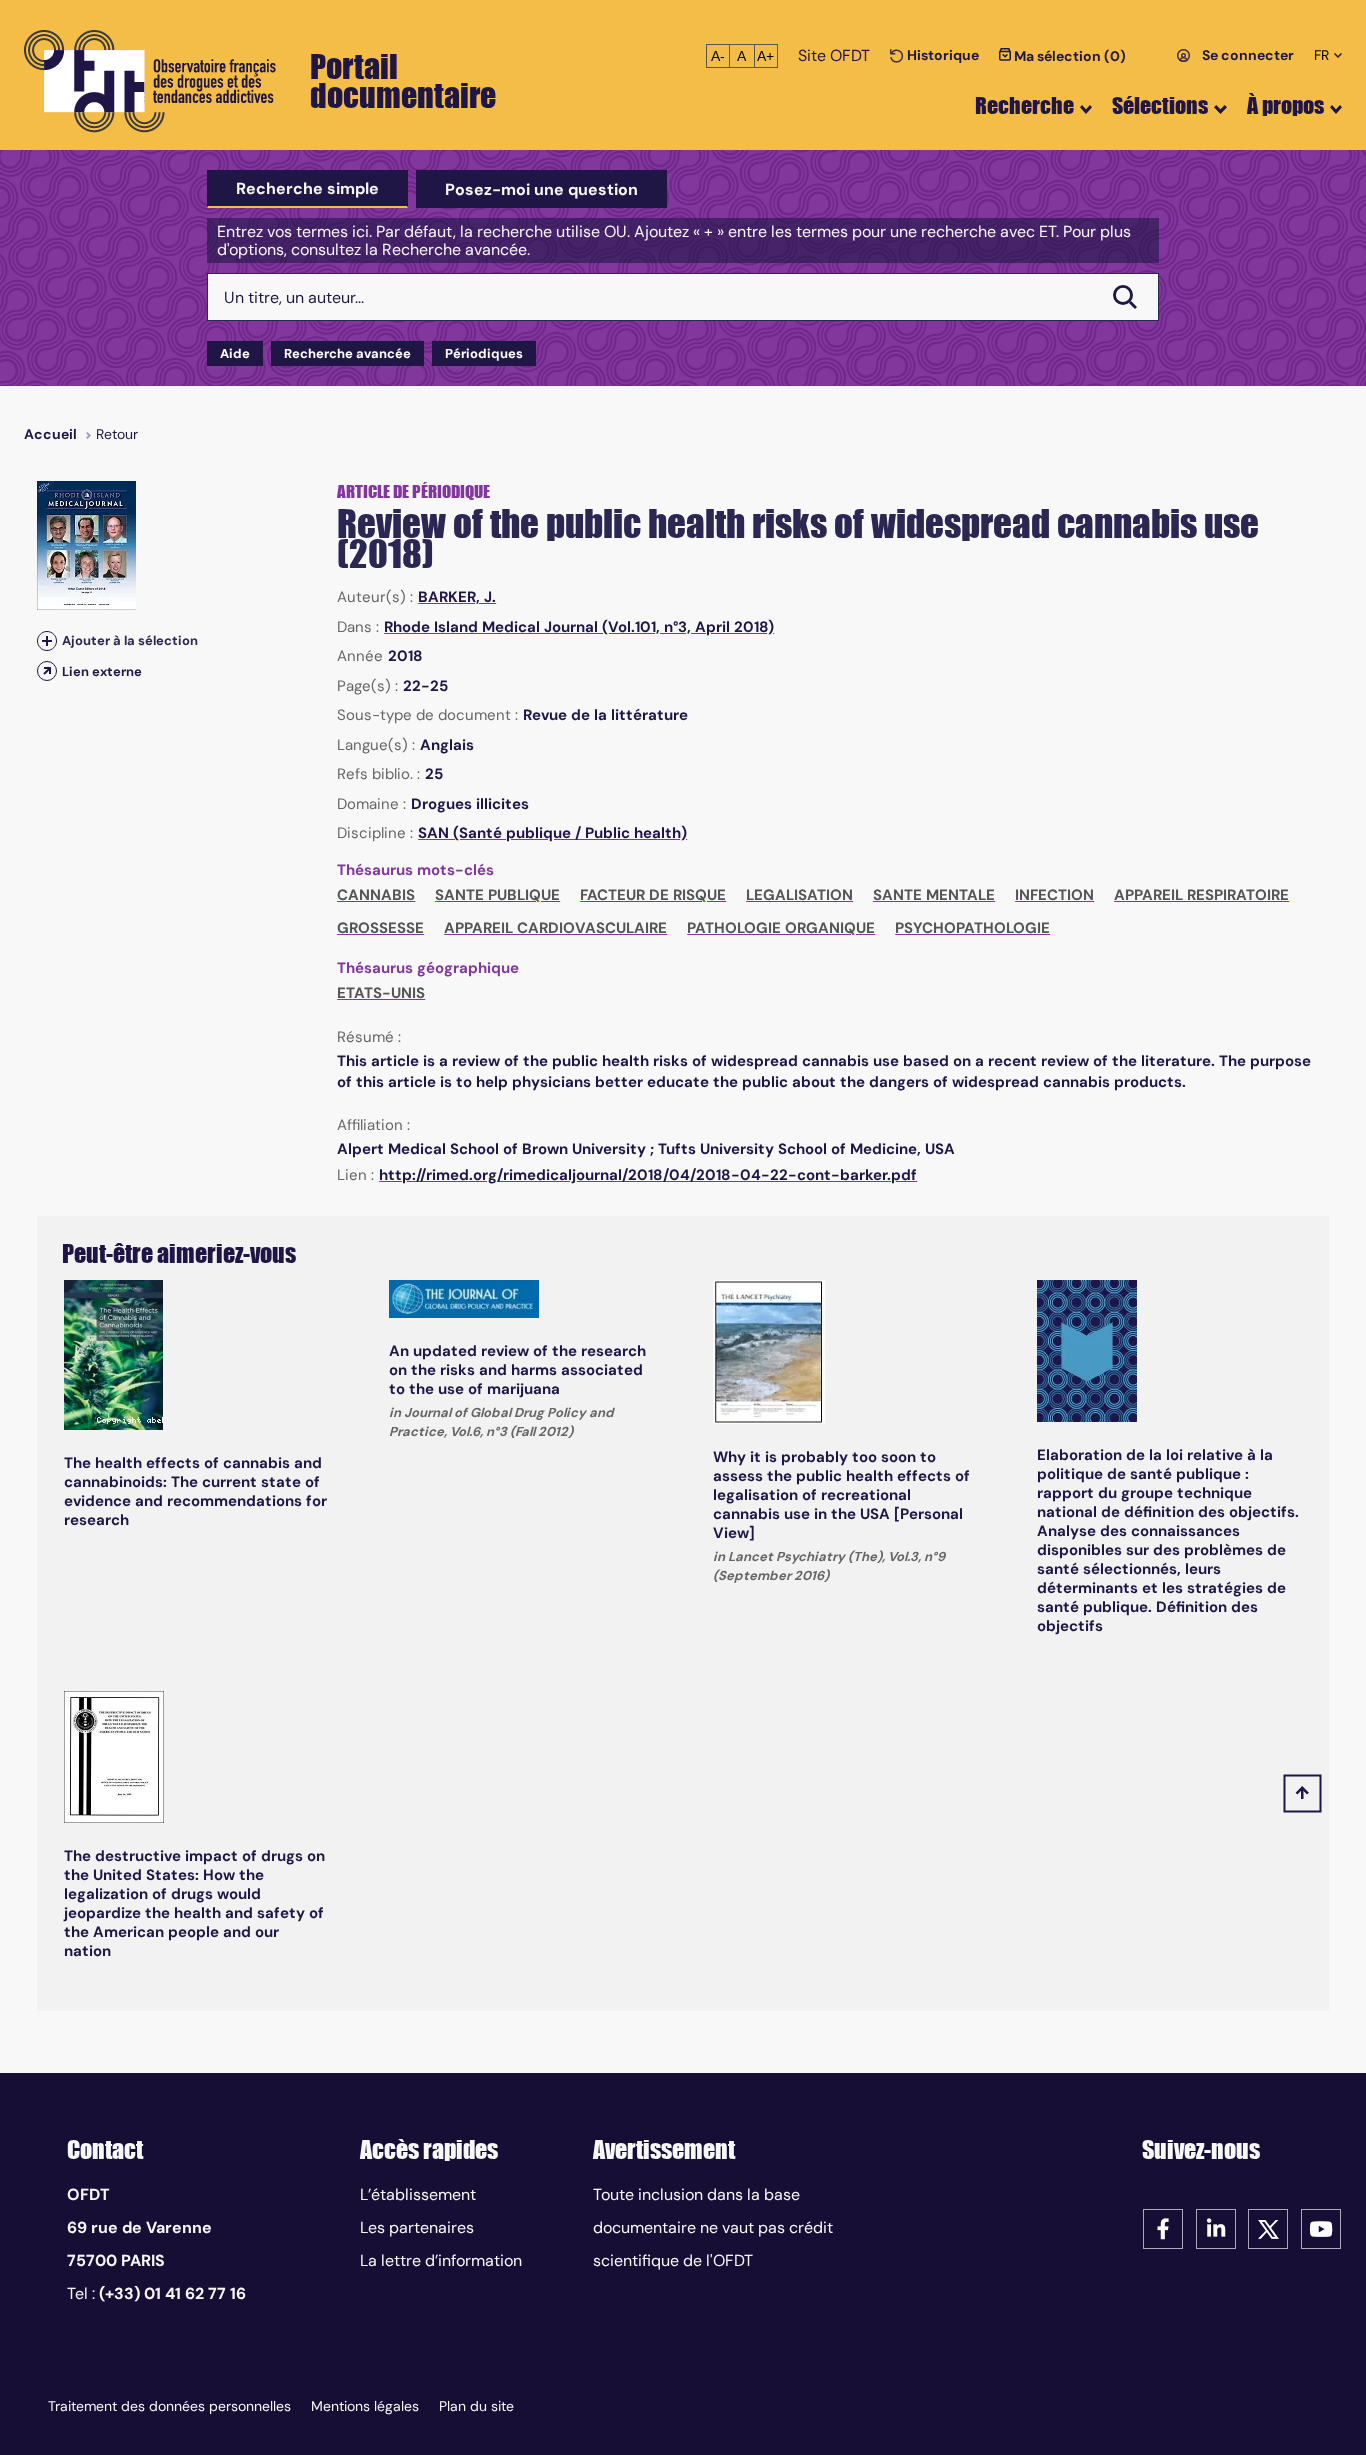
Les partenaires (417, 2227)
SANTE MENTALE (934, 895)
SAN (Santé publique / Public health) (552, 833)
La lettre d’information (441, 2260)
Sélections (1160, 105)
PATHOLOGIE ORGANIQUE (781, 928)
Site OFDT (834, 55)
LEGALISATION (799, 895)
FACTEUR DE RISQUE (653, 895)
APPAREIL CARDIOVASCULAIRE (555, 928)
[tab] (307, 189)
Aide (235, 353)
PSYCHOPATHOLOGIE (972, 928)
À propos (1285, 105)
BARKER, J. (457, 597)
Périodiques (484, 353)
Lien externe (102, 671)
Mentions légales (365, 2406)
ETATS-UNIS (381, 993)
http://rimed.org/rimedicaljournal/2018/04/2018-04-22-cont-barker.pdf (648, 1175)
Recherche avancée (347, 353)
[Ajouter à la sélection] (47, 640)
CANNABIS (376, 895)
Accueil (50, 434)
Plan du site (476, 2406)
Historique (941, 55)
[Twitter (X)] (1268, 2227)
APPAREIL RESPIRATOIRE (1201, 895)
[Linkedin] (1216, 2227)
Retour (117, 434)
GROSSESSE (380, 928)
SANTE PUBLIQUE (497, 895)
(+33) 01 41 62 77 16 (172, 2293)
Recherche (1024, 105)
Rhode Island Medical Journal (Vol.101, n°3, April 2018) (579, 627)
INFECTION (1054, 895)
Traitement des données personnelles (169, 2406)
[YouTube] (1321, 2227)
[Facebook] (1163, 2227)
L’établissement (418, 2194)
